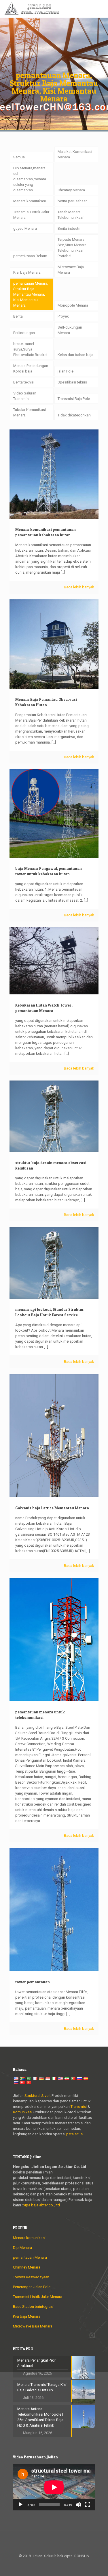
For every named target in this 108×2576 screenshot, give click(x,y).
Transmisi (79, 2107)
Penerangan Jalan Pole (32, 2287)
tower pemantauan (33, 1982)
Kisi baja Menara (27, 272)
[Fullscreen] (88, 2505)
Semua (19, 157)
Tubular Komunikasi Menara (30, 412)
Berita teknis (23, 382)
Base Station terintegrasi (33, 2307)
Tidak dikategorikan (74, 415)
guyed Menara (25, 228)
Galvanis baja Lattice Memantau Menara (52, 1508)
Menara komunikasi (30, 201)
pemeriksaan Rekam (30, 256)
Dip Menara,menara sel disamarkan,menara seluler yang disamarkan (30, 179)
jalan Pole (66, 371)
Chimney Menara (71, 190)
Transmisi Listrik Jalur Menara (31, 215)
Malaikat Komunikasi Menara (75, 154)
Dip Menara (22, 2248)
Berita (18, 316)
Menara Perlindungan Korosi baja (31, 368)
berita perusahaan (73, 201)
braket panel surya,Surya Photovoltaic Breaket (30, 349)
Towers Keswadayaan (31, 2277)
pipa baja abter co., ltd (41, 2205)
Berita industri (69, 228)
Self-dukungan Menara (70, 330)
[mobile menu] (100, 9)
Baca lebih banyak (79, 587)
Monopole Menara (73, 305)
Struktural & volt (38, 2096)
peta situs (74, 2134)
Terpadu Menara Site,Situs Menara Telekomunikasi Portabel (72, 248)
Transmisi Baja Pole (74, 399)
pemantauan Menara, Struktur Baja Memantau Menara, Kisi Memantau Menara (31, 294)
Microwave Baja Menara (71, 270)
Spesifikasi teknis (72, 382)
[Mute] (78, 2505)
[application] (54, 2487)
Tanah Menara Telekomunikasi (71, 215)
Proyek (63, 316)
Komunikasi (23, 2112)
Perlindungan (24, 333)
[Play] (20, 2505)
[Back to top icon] (54, 2543)
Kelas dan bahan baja (75, 355)
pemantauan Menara (30, 2257)
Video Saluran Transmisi (25, 396)
